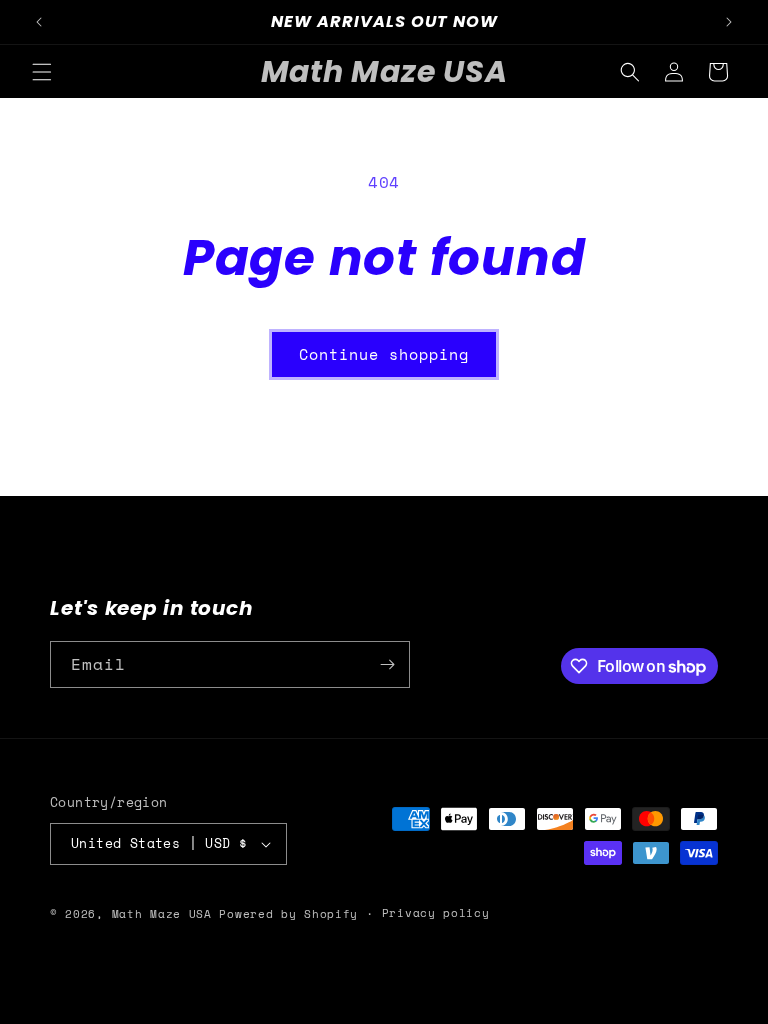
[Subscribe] (387, 664)
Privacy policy (436, 913)
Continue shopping (384, 354)
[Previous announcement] (39, 22)
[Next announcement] (729, 22)
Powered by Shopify (288, 914)
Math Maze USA (162, 914)
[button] (42, 72)
